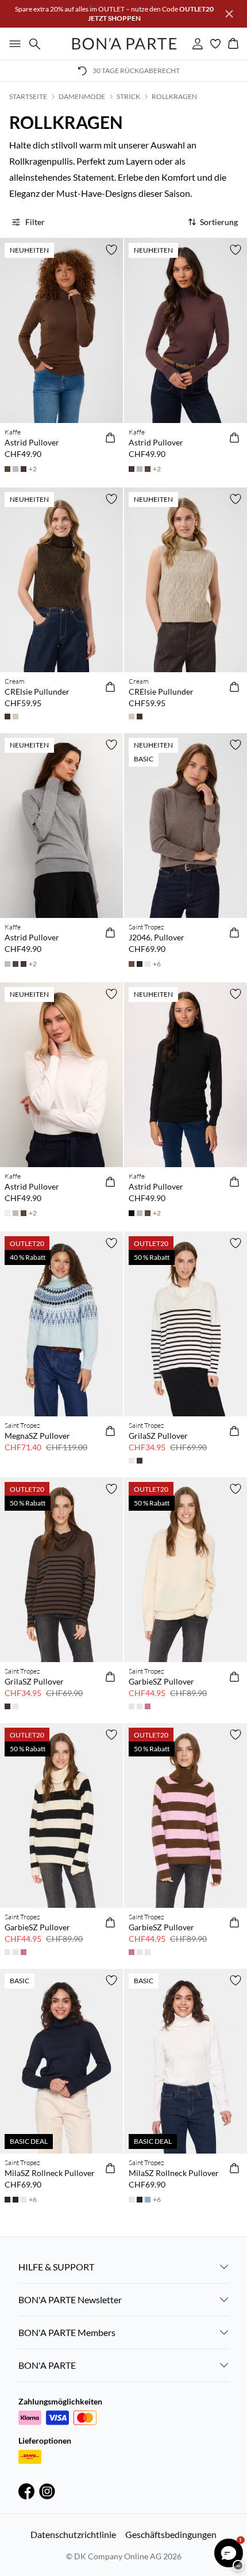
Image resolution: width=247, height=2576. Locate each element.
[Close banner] (229, 14)
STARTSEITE (28, 96)
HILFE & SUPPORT (56, 2267)
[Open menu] (13, 44)
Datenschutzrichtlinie (73, 2534)
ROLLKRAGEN (174, 96)
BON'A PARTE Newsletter (70, 2299)
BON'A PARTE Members (67, 2332)
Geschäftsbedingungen (171, 2534)
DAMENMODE (82, 96)
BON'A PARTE (47, 2365)
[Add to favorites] (111, 250)
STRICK (128, 96)
